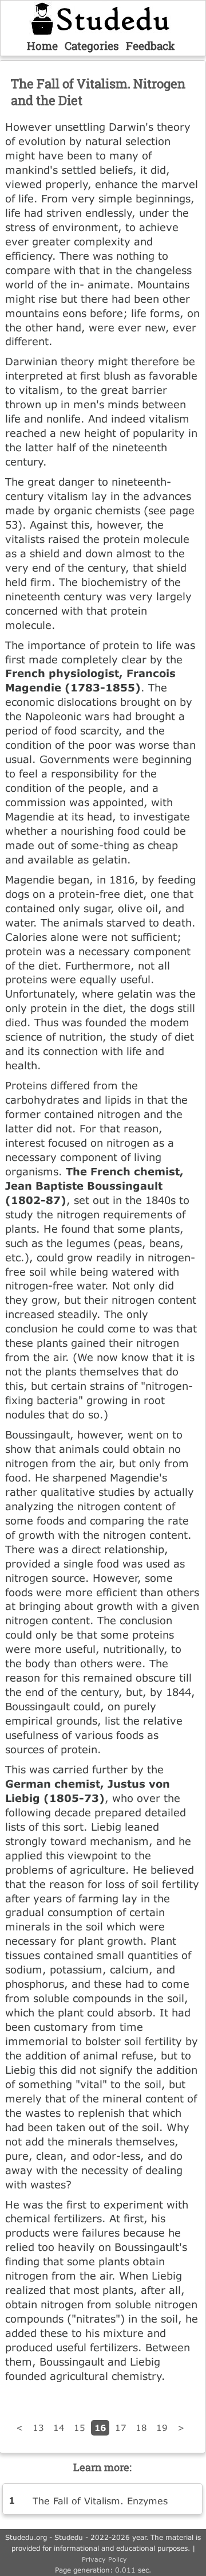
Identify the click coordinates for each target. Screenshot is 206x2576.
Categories (92, 46)
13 (38, 2428)
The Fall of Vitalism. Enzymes (100, 2501)
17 (121, 2428)
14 (59, 2428)
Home (42, 46)
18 (141, 2428)
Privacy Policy (104, 2559)
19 (162, 2428)
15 (80, 2428)
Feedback (150, 46)
